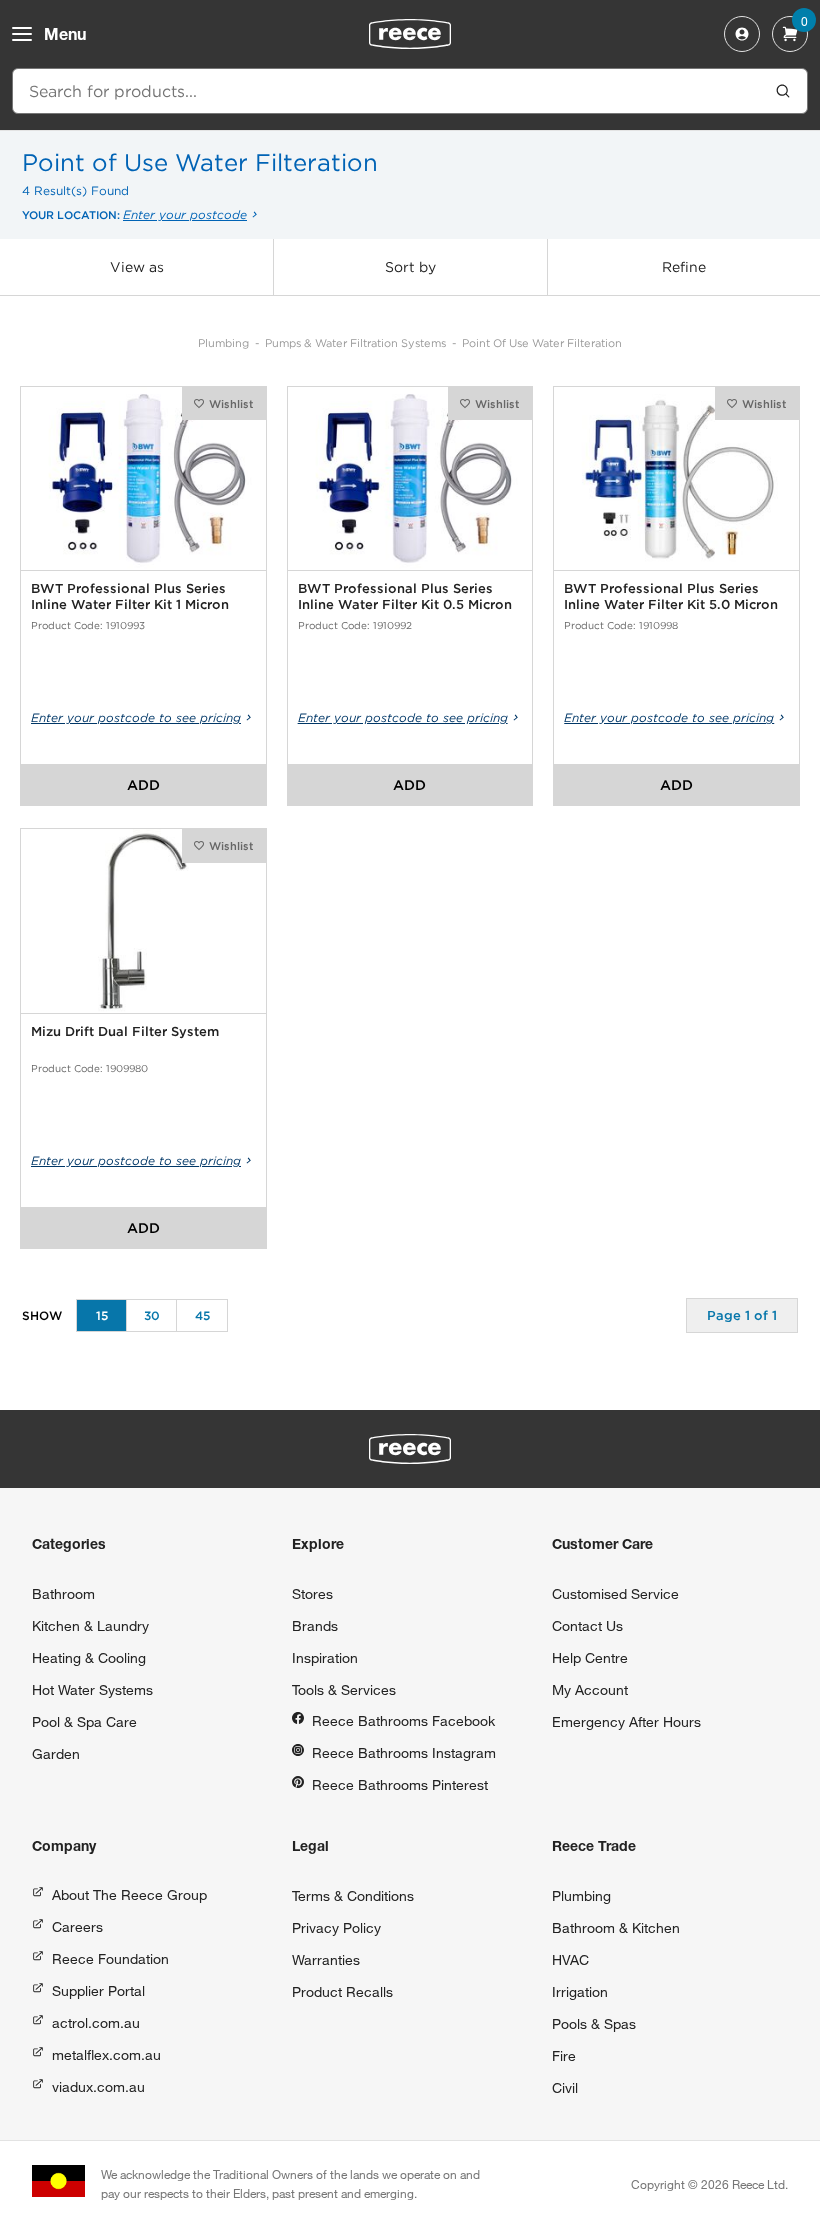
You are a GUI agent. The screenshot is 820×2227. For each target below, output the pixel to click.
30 (152, 1315)
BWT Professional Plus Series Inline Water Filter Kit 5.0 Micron (671, 596)
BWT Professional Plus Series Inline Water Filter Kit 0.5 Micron (405, 596)
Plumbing (223, 343)
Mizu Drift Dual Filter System (125, 1031)
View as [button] (137, 267)
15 (102, 1315)
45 (202, 1315)
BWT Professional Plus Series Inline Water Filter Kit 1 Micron (130, 596)
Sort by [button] (410, 267)
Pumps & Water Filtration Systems (355, 343)
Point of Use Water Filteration (542, 343)
